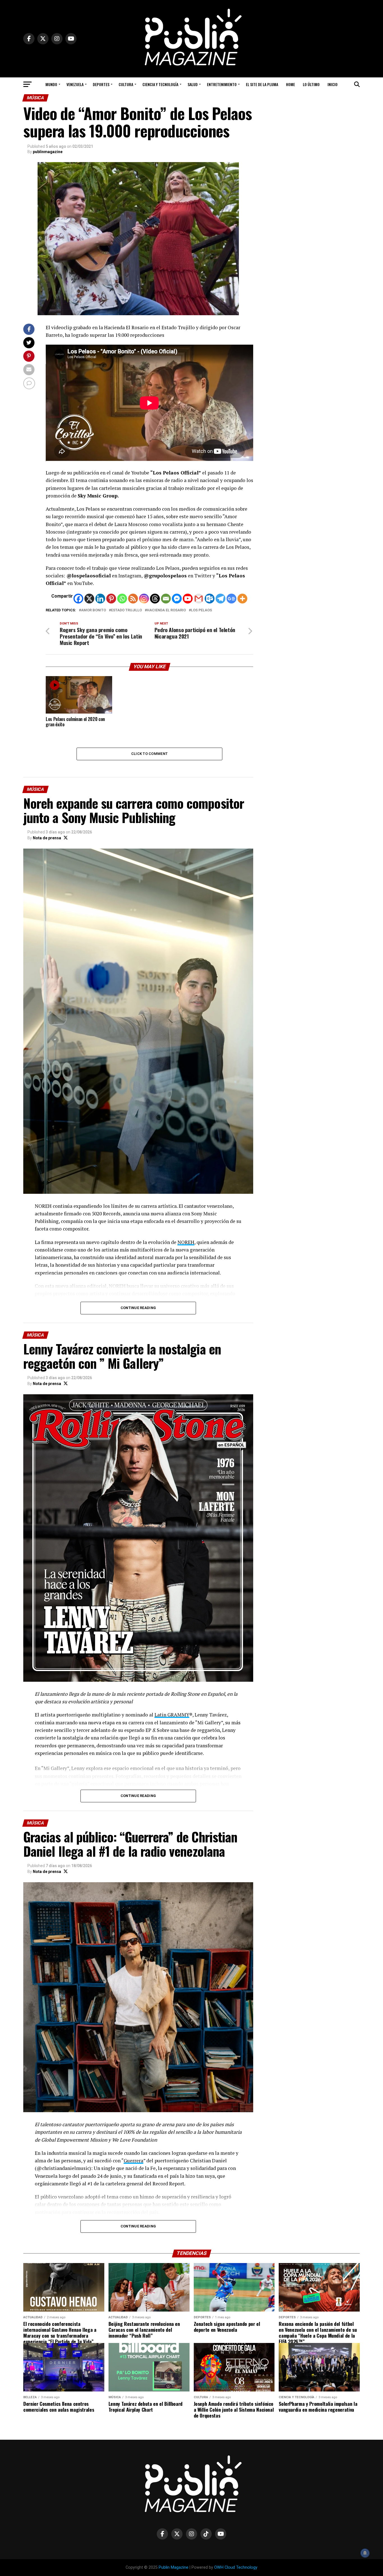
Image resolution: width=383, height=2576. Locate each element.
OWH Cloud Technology (236, 2567)
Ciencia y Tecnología (160, 84)
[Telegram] (221, 599)
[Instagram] (144, 599)
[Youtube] (188, 599)
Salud (193, 84)
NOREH (186, 1242)
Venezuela (75, 84)
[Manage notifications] (365, 2553)
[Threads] (155, 599)
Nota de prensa (47, 838)
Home (290, 84)
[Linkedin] (100, 599)
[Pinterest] (111, 599)
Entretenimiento (222, 84)
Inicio (333, 84)
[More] (242, 599)
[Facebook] (78, 599)
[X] (89, 599)
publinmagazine (48, 152)
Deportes (101, 84)
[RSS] (133, 599)
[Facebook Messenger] (177, 599)
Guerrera (133, 2161)
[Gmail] (199, 599)
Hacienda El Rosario (166, 610)
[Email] (166, 599)
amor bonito (94, 610)
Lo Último (311, 84)
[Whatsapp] (122, 599)
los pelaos (201, 610)
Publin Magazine (174, 2567)
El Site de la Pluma (262, 84)
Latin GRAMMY (172, 1715)
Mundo (51, 84)
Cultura (126, 84)
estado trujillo (126, 610)
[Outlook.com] (210, 599)
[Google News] (231, 599)
